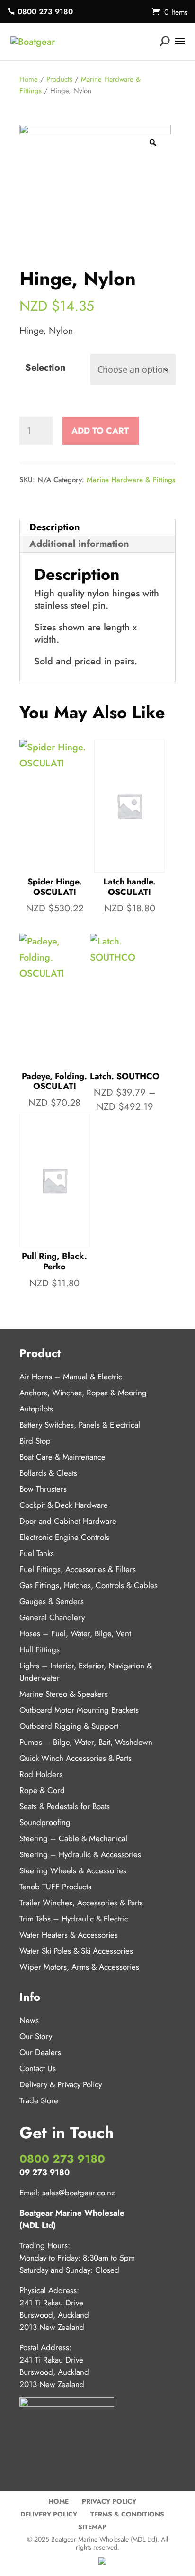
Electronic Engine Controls (64, 1537)
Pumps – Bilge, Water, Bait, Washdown (86, 1742)
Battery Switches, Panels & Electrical (80, 1425)
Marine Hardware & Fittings (131, 480)
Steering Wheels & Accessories (73, 1870)
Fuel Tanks (37, 1553)
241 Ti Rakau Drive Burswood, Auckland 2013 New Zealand (54, 2315)
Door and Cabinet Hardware (68, 1521)
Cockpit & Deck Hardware (64, 1505)
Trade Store (39, 2100)
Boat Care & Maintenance (62, 1457)
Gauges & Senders (52, 1601)
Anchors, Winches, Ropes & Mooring (83, 1393)
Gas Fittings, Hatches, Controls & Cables (89, 1585)
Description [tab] (55, 527)
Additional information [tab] (79, 544)
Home (29, 79)
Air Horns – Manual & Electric (71, 1377)
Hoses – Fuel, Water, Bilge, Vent (75, 1633)
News (29, 2020)
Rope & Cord (42, 1790)
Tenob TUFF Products (55, 1887)
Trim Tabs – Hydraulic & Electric (74, 1919)
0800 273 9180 (45, 12)
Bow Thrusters (43, 1489)
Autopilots (36, 1409)
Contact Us (38, 2068)
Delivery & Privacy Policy (61, 2084)
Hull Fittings (40, 1649)
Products (59, 79)
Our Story (36, 2036)
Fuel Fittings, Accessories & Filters (78, 1569)
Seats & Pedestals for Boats (65, 1806)
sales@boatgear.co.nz (79, 2193)
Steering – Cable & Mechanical (73, 1838)
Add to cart (100, 431)
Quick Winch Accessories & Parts (75, 1758)
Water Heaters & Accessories (69, 1935)
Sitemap (92, 2527)
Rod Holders (41, 1774)
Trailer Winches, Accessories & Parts (81, 1903)
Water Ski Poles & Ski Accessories (76, 1951)
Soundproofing (45, 1822)
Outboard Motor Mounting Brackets (79, 1710)
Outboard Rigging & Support (69, 1726)
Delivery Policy (49, 2514)
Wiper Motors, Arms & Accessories (79, 1967)
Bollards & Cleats (48, 1473)
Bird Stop (35, 1441)
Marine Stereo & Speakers (64, 1694)
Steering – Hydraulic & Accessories (80, 1854)
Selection (45, 368)
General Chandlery (52, 1617)
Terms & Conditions (127, 2514)
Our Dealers (40, 2052)
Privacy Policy (109, 2501)
